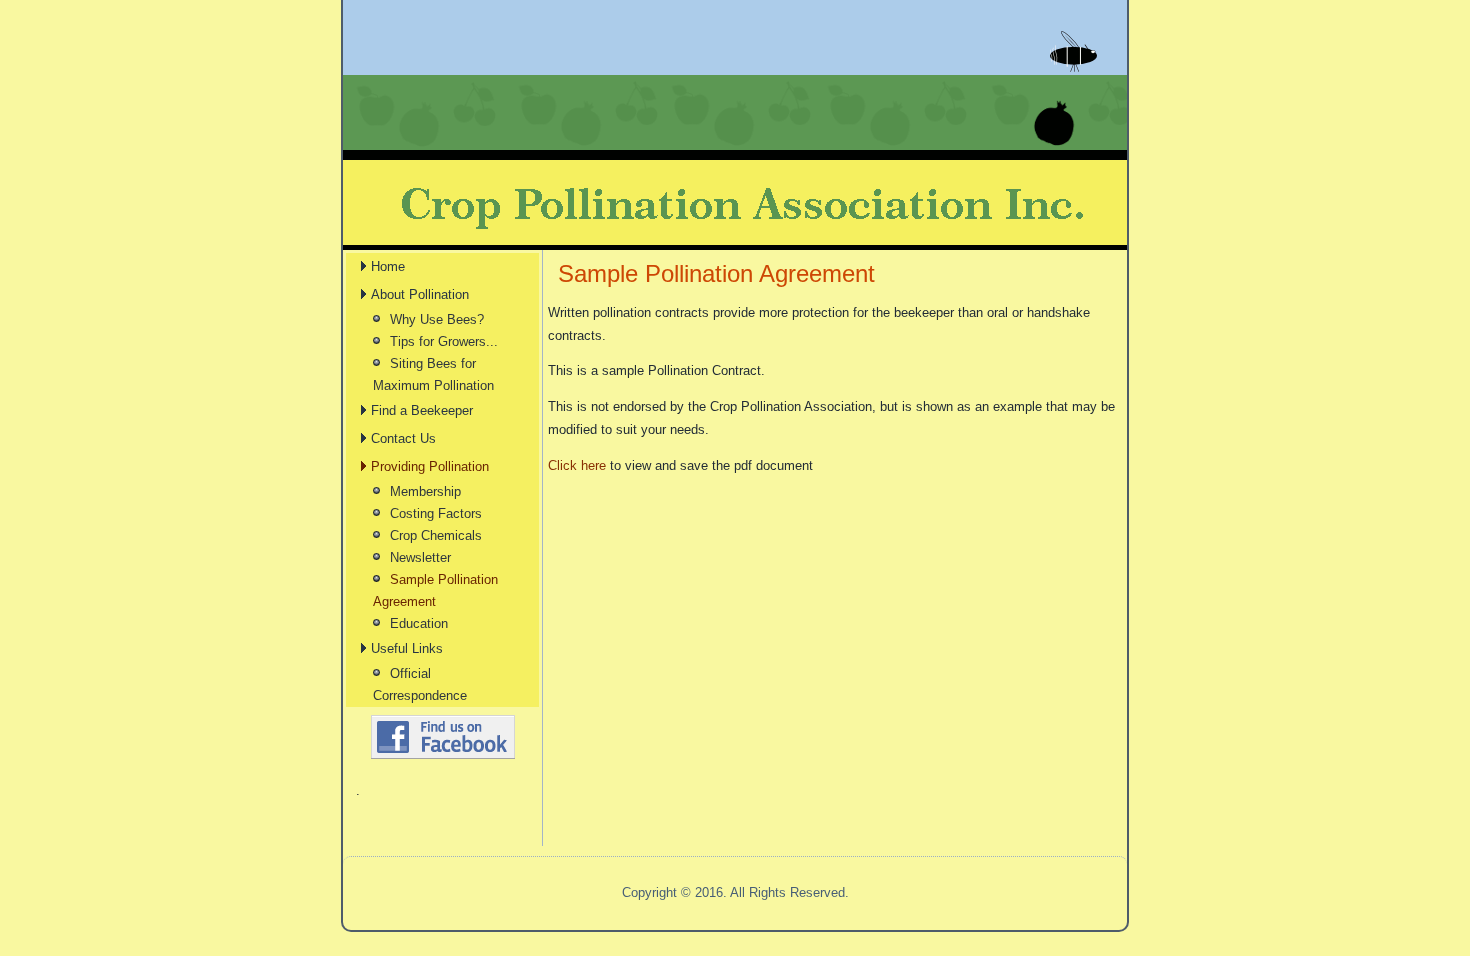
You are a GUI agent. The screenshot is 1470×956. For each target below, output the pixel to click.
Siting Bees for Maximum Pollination (433, 374)
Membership (425, 491)
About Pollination (420, 294)
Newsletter (420, 557)
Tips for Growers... (444, 341)
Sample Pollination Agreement (435, 590)
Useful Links (407, 648)
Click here (577, 465)
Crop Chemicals (436, 535)
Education (419, 623)
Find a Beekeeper (422, 410)
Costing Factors (436, 513)
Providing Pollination (430, 466)
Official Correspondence (420, 684)
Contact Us (403, 438)
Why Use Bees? (437, 319)
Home (388, 266)
